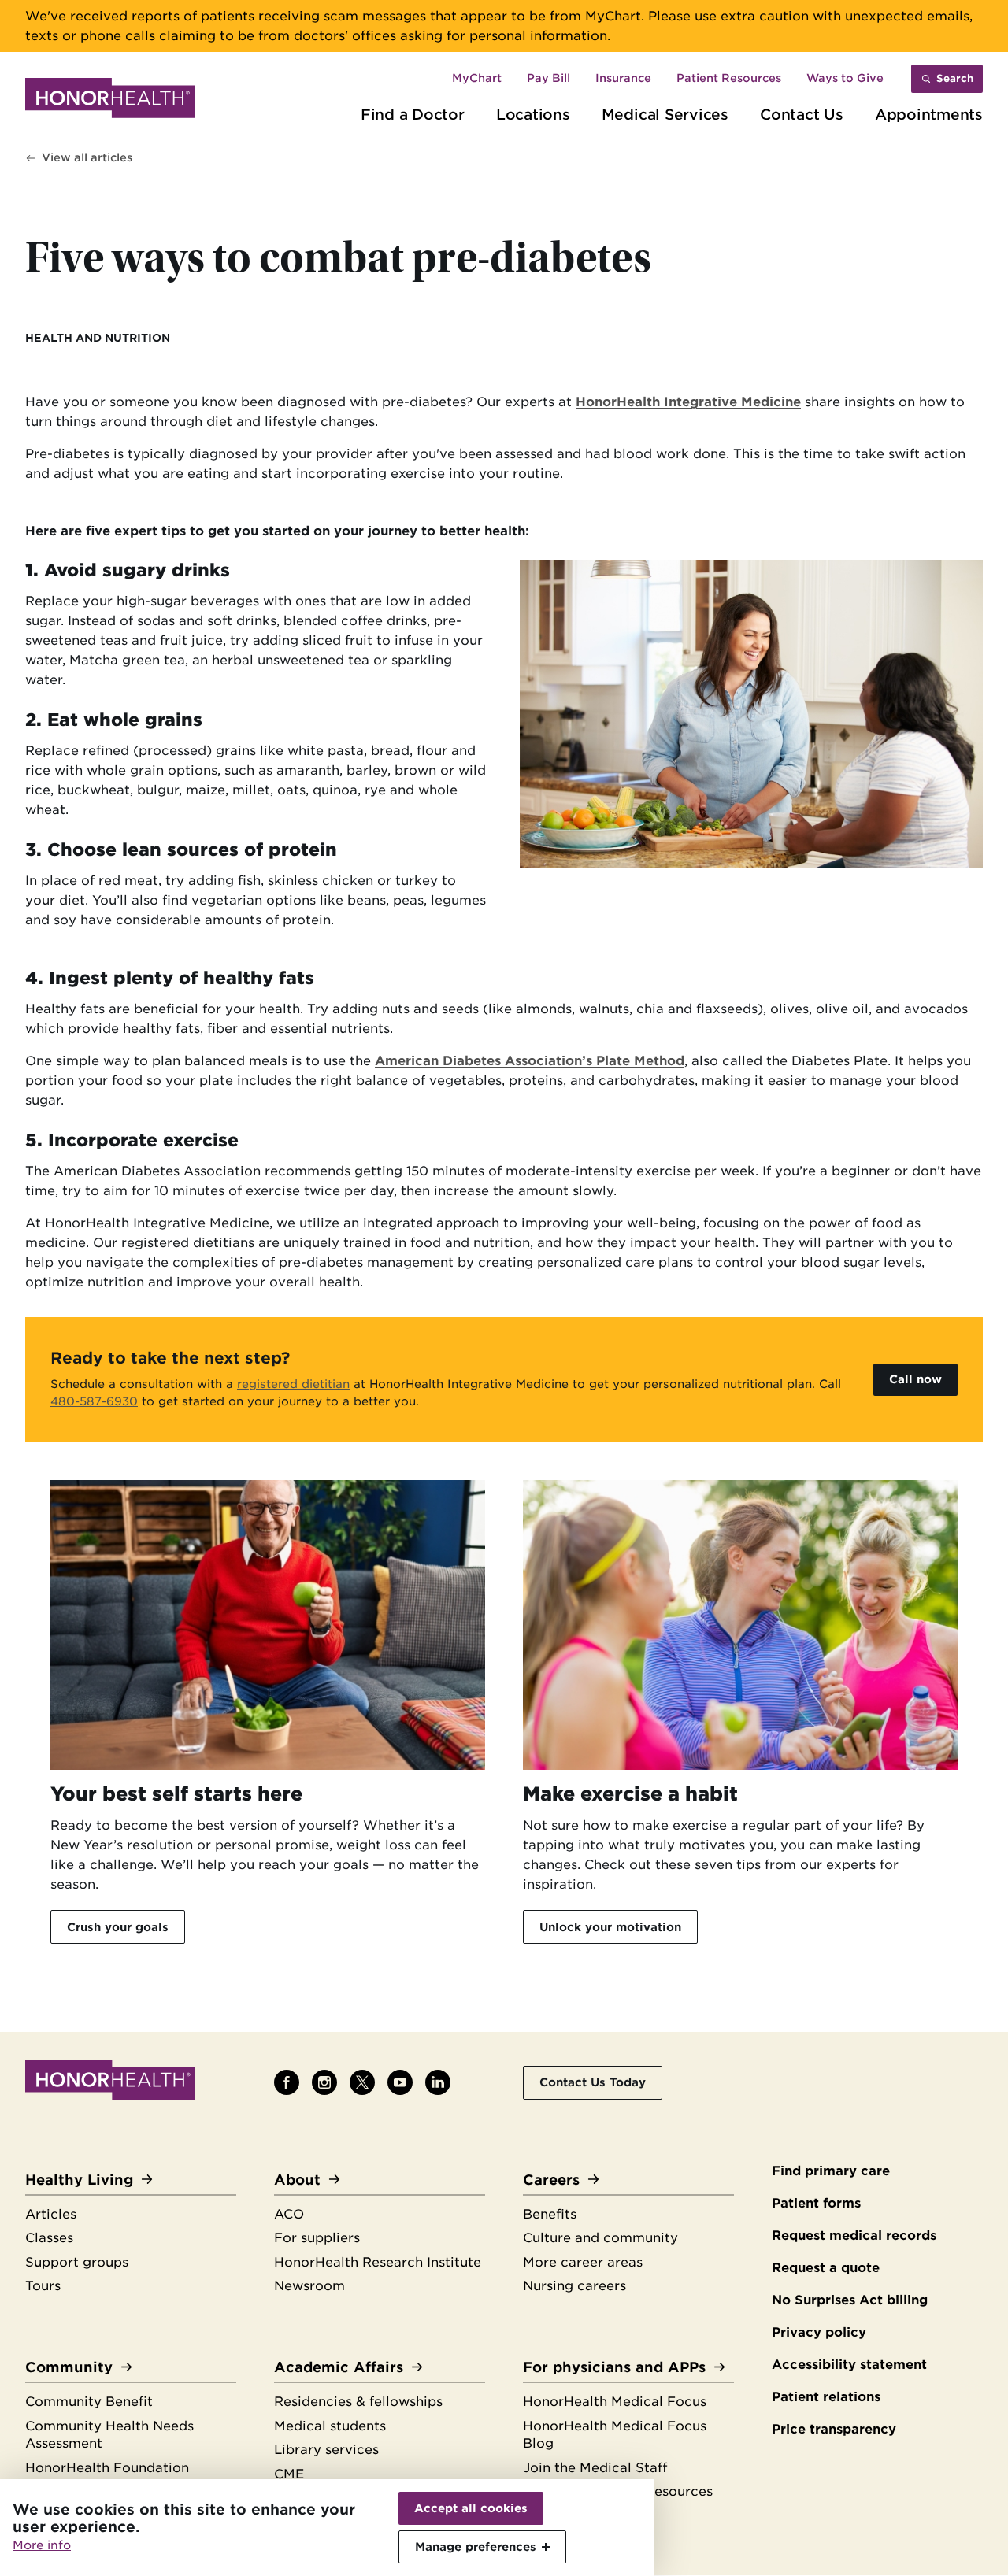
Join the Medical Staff (595, 2468)
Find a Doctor (413, 114)
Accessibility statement (849, 2365)
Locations (533, 114)
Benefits (550, 2214)
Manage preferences (476, 2546)
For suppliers (317, 2238)
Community (69, 2367)
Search (955, 78)
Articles (51, 2214)
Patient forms (816, 2203)
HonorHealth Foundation (107, 2468)
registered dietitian (293, 1384)
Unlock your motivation (610, 1927)
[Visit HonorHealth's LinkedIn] (438, 2082)
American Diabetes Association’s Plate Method (530, 1061)
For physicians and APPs (614, 2367)
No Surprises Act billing (850, 2300)
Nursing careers (574, 2286)
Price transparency (834, 2429)
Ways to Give (845, 78)
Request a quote (826, 2268)
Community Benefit (89, 2402)
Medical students (330, 2426)
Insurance (623, 78)
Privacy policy (819, 2332)
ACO (289, 2214)
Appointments (929, 114)
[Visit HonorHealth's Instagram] (324, 2082)
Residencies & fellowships (358, 2402)
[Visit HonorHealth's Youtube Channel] (400, 2082)
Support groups (77, 2262)
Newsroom (309, 2286)
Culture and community (600, 2238)
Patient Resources (729, 78)
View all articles (87, 157)
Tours (43, 2286)
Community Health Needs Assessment (109, 2435)
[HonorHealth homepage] (110, 101)
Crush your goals (118, 1927)
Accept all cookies (471, 2508)
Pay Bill (548, 78)
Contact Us (802, 114)
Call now (915, 1379)
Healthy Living (79, 2180)
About (297, 2180)
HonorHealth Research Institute (378, 2262)
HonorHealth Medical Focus (615, 2402)
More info (42, 2545)
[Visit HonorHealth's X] (362, 2082)
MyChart (477, 78)
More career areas (583, 2262)
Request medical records (854, 2235)
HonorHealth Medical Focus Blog (615, 2435)
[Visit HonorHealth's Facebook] (287, 2082)
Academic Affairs (339, 2367)
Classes (49, 2238)
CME (289, 2474)
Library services (326, 2450)
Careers (551, 2180)
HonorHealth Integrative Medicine (688, 402)
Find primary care (831, 2171)
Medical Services (665, 114)
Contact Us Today (593, 2082)
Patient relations (826, 2397)
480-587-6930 (94, 1401)
